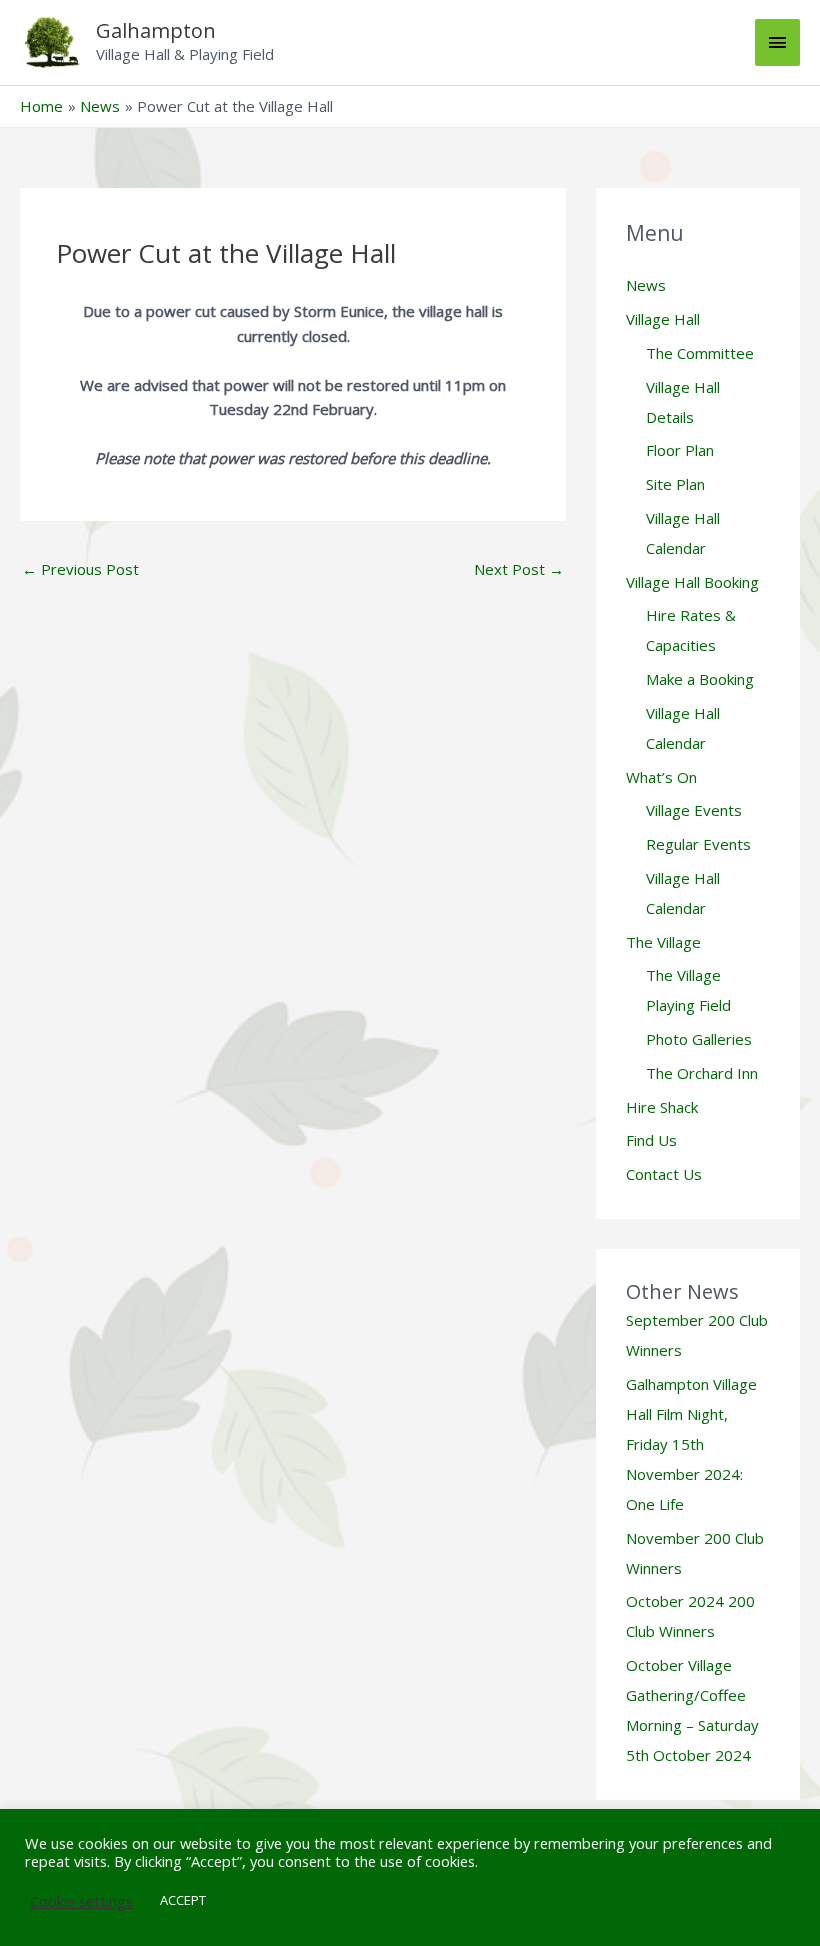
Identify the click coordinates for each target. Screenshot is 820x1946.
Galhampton (156, 30)
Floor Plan (680, 450)
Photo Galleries (699, 1039)
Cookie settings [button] (81, 1901)
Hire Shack (662, 1107)
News (646, 285)
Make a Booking (700, 679)
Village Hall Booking (692, 582)
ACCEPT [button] (183, 1900)
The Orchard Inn (702, 1073)
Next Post (519, 569)
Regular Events (698, 844)
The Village (663, 942)
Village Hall (663, 319)
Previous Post (80, 569)
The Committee (700, 353)
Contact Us (664, 1174)
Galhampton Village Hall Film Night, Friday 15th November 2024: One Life (691, 1444)
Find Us (651, 1140)
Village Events (694, 810)
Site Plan (675, 484)
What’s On (661, 777)
